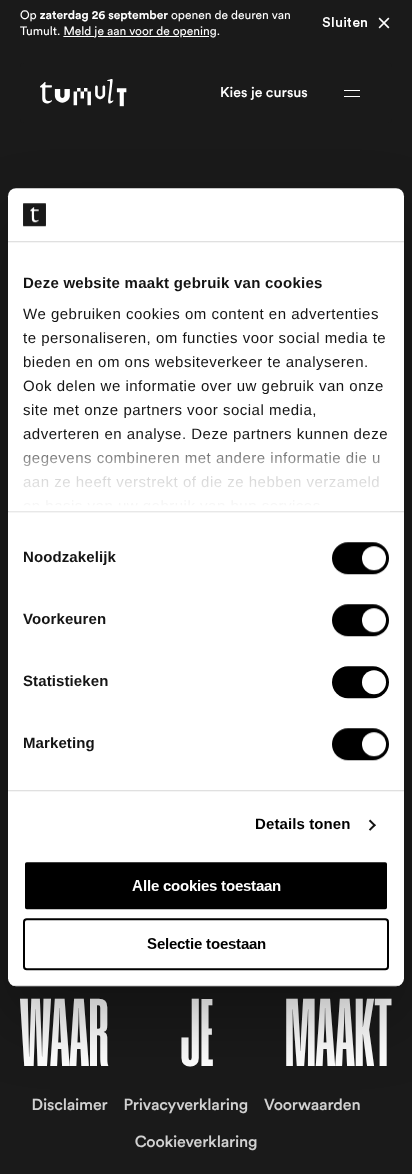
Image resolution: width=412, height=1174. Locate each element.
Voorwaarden (312, 1106)
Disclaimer (70, 1106)
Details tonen (302, 824)
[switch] (360, 620)
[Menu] (352, 93)
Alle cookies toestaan (206, 885)
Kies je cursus (264, 93)
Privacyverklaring (185, 1106)
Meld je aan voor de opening (139, 31)
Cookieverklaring (196, 1143)
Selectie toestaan (206, 944)
